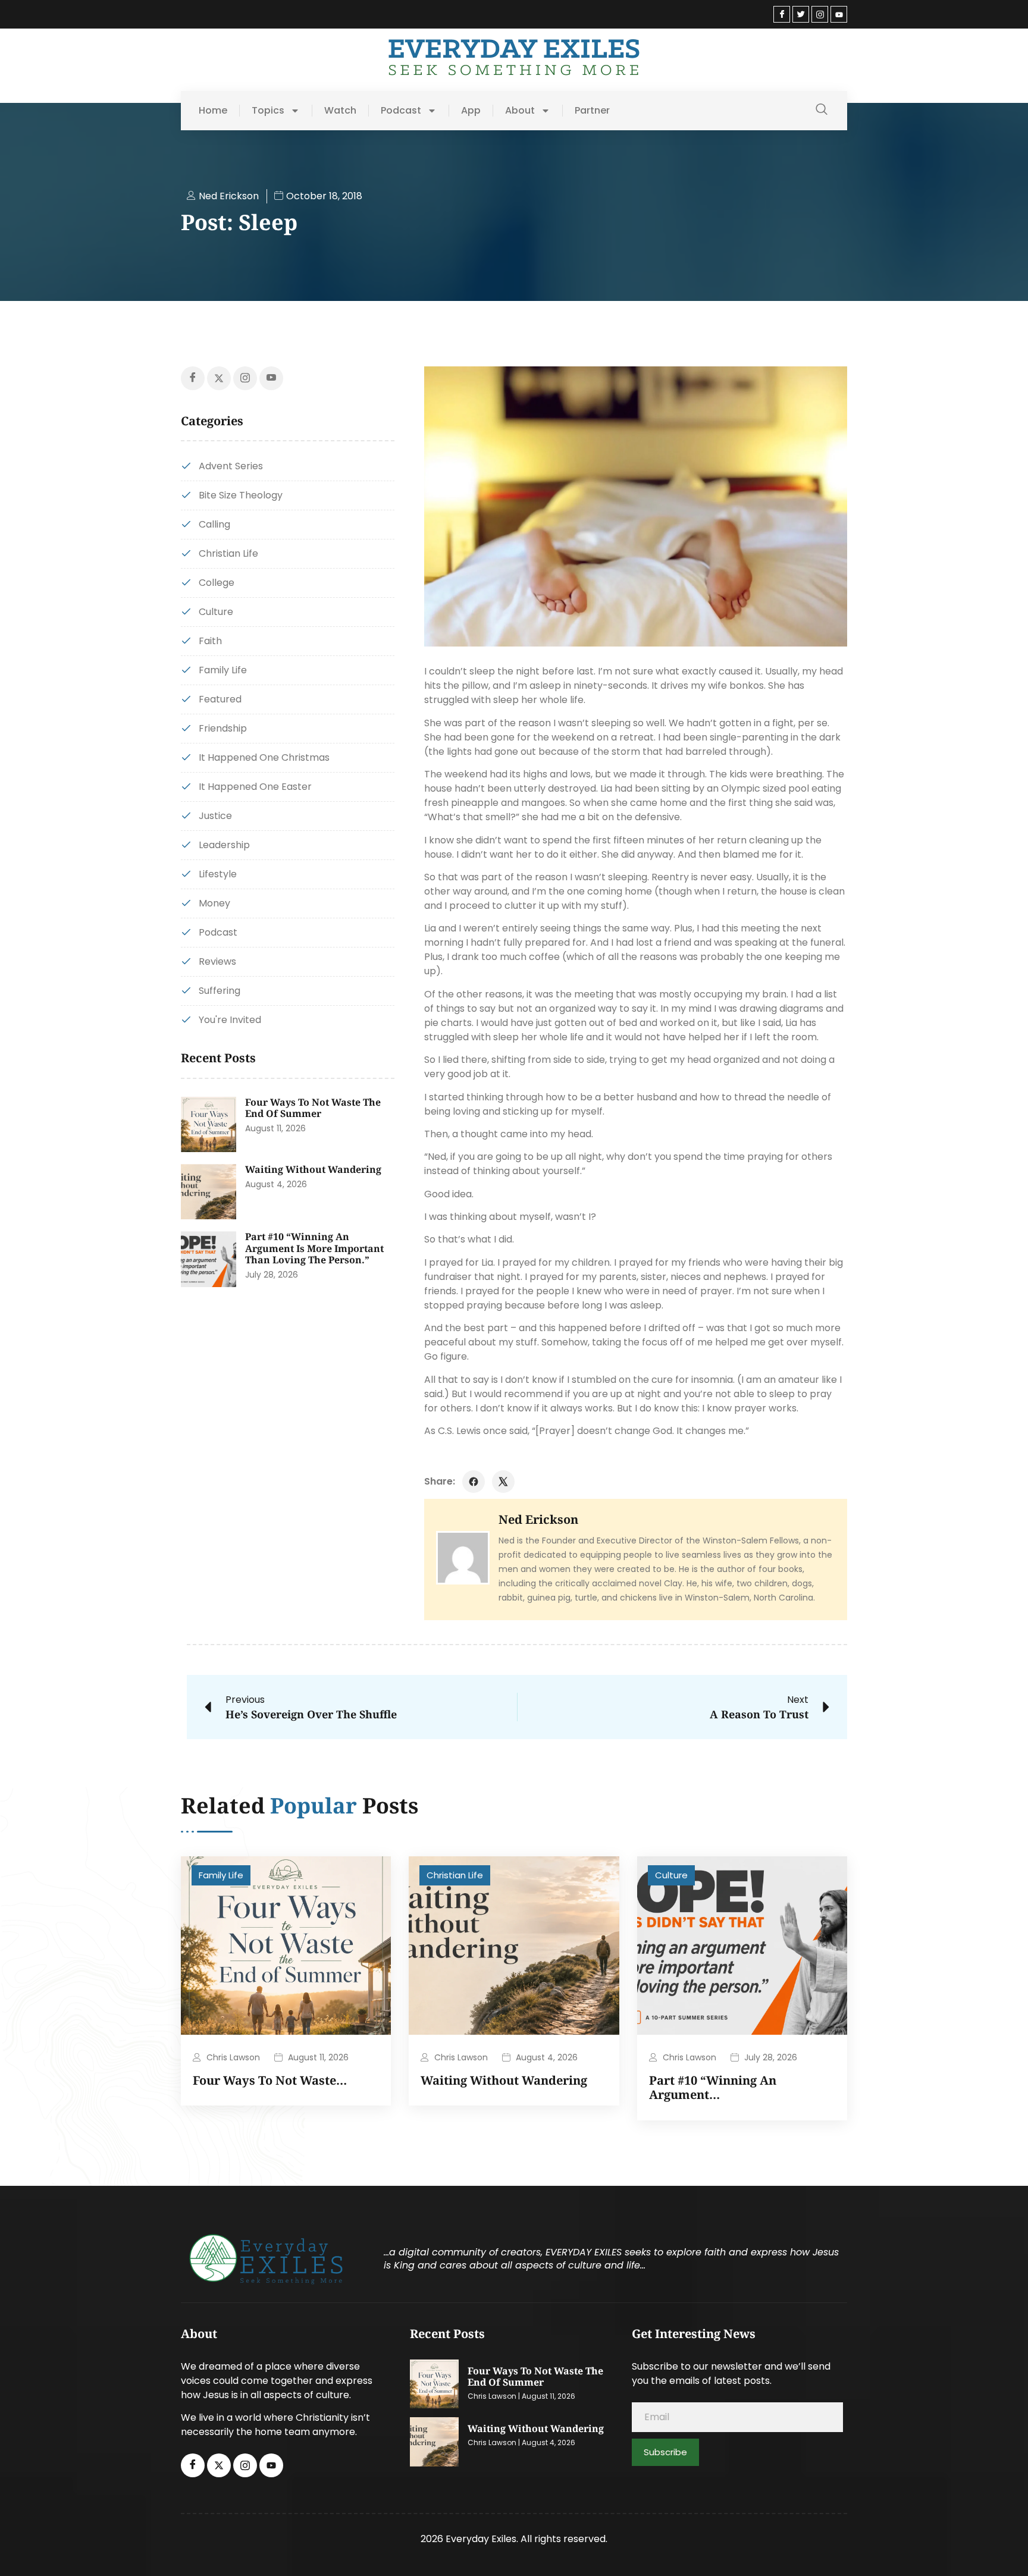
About (520, 111)
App (471, 111)
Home (213, 111)
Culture (671, 1875)
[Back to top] (1001, 2549)
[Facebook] (782, 14)
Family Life (221, 1875)
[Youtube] (839, 14)
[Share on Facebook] (474, 1482)
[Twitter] (801, 14)
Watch (340, 111)
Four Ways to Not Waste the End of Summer (313, 1108)
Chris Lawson (233, 2057)
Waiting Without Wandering (313, 1169)
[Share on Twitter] (503, 1482)
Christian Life (455, 1875)
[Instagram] (820, 14)
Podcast (401, 111)
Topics (268, 111)
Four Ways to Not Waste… (270, 2080)
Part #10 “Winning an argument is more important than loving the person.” (314, 1248)
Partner (592, 111)
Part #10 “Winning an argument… (713, 2087)
